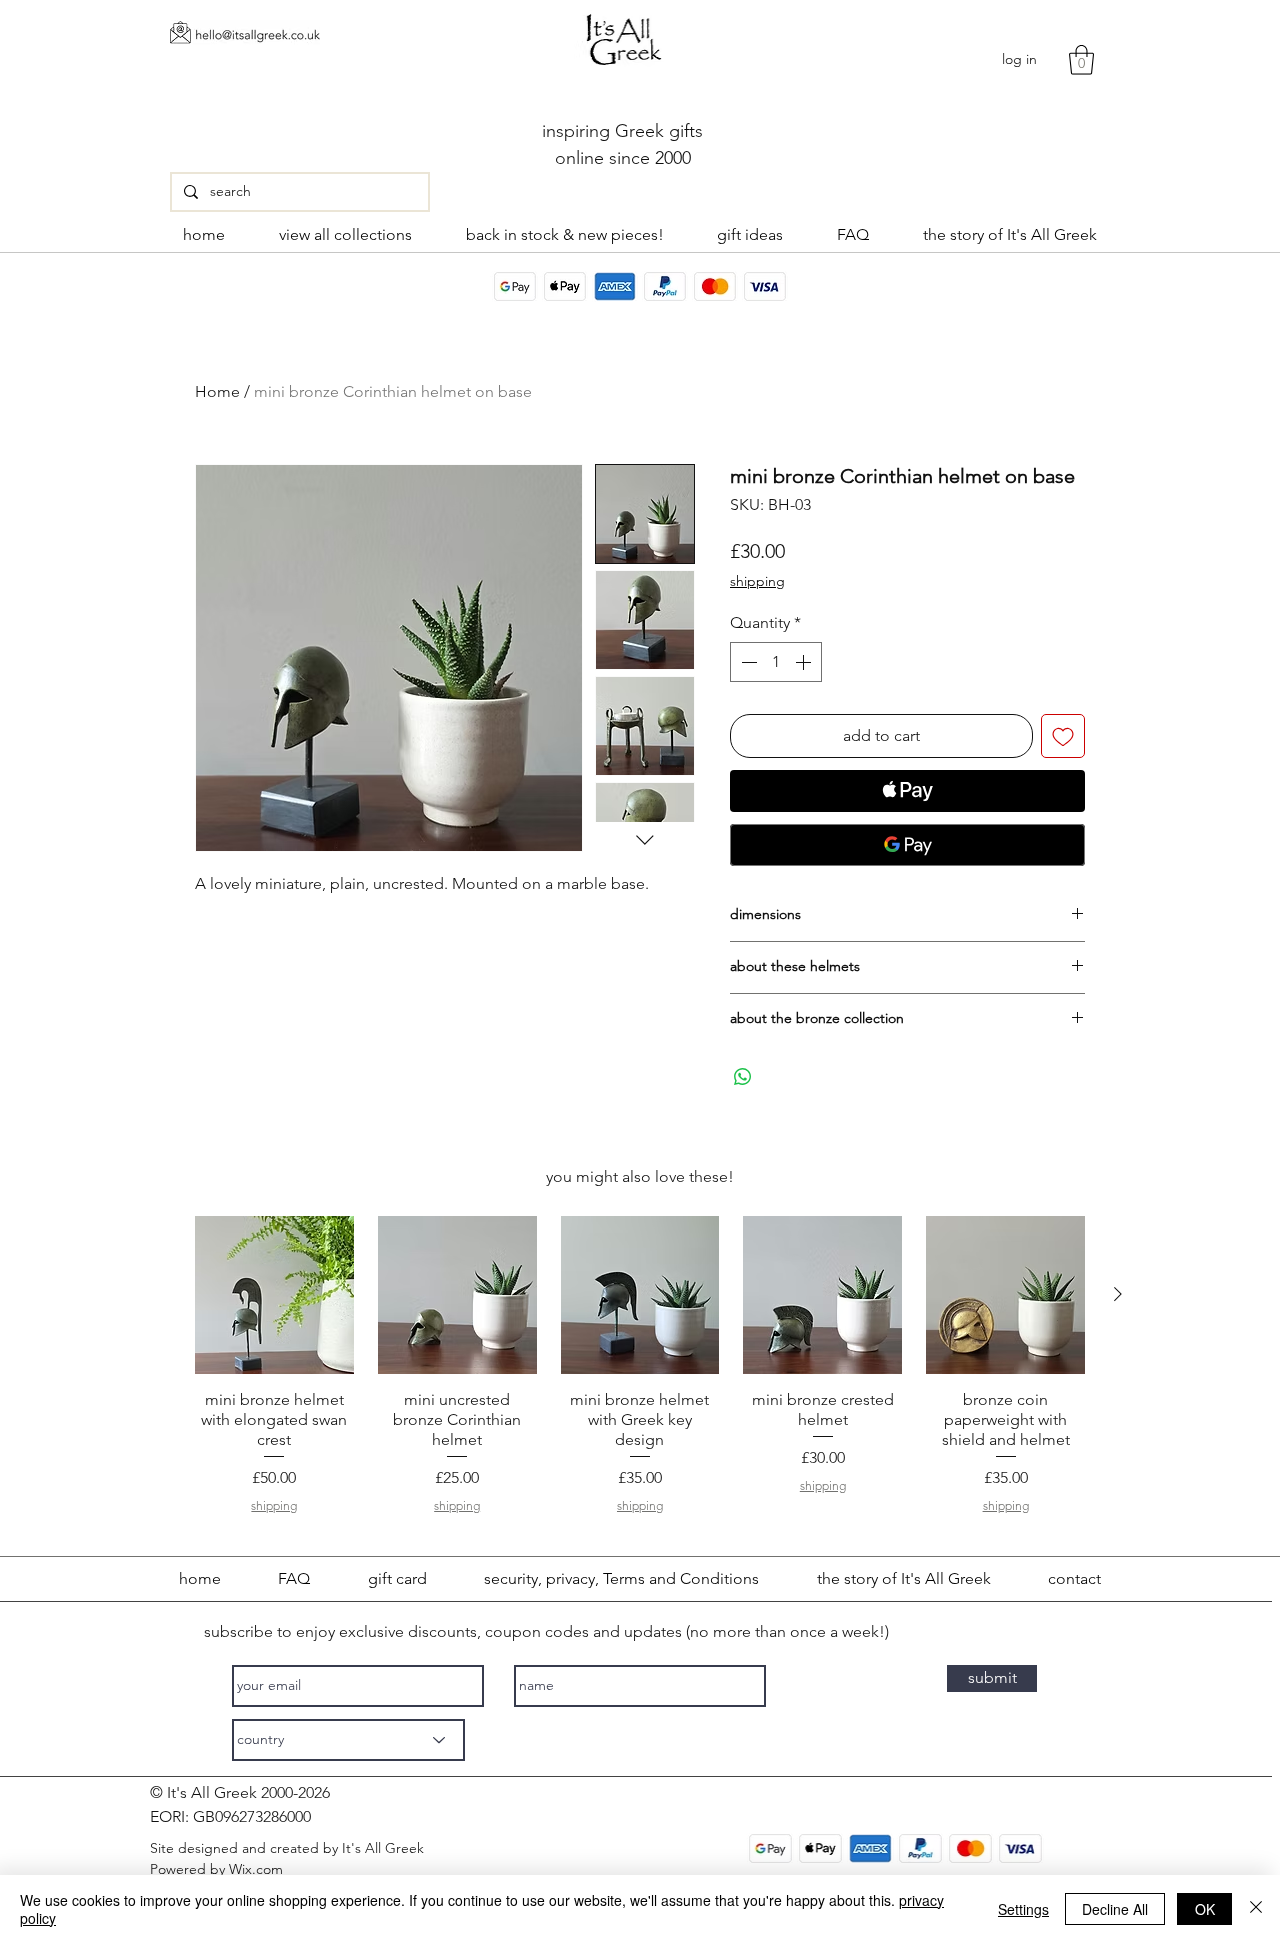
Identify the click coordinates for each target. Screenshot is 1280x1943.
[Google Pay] (907, 845)
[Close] (1256, 1909)
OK (1205, 1909)
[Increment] (805, 662)
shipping (757, 581)
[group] (640, 1368)
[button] (1081, 60)
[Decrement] (747, 662)
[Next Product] (1118, 1294)
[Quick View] (274, 1295)
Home (217, 391)
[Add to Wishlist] (1063, 736)
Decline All (1115, 1909)
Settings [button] (1023, 1909)
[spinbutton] (776, 662)
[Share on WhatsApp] (743, 1077)
